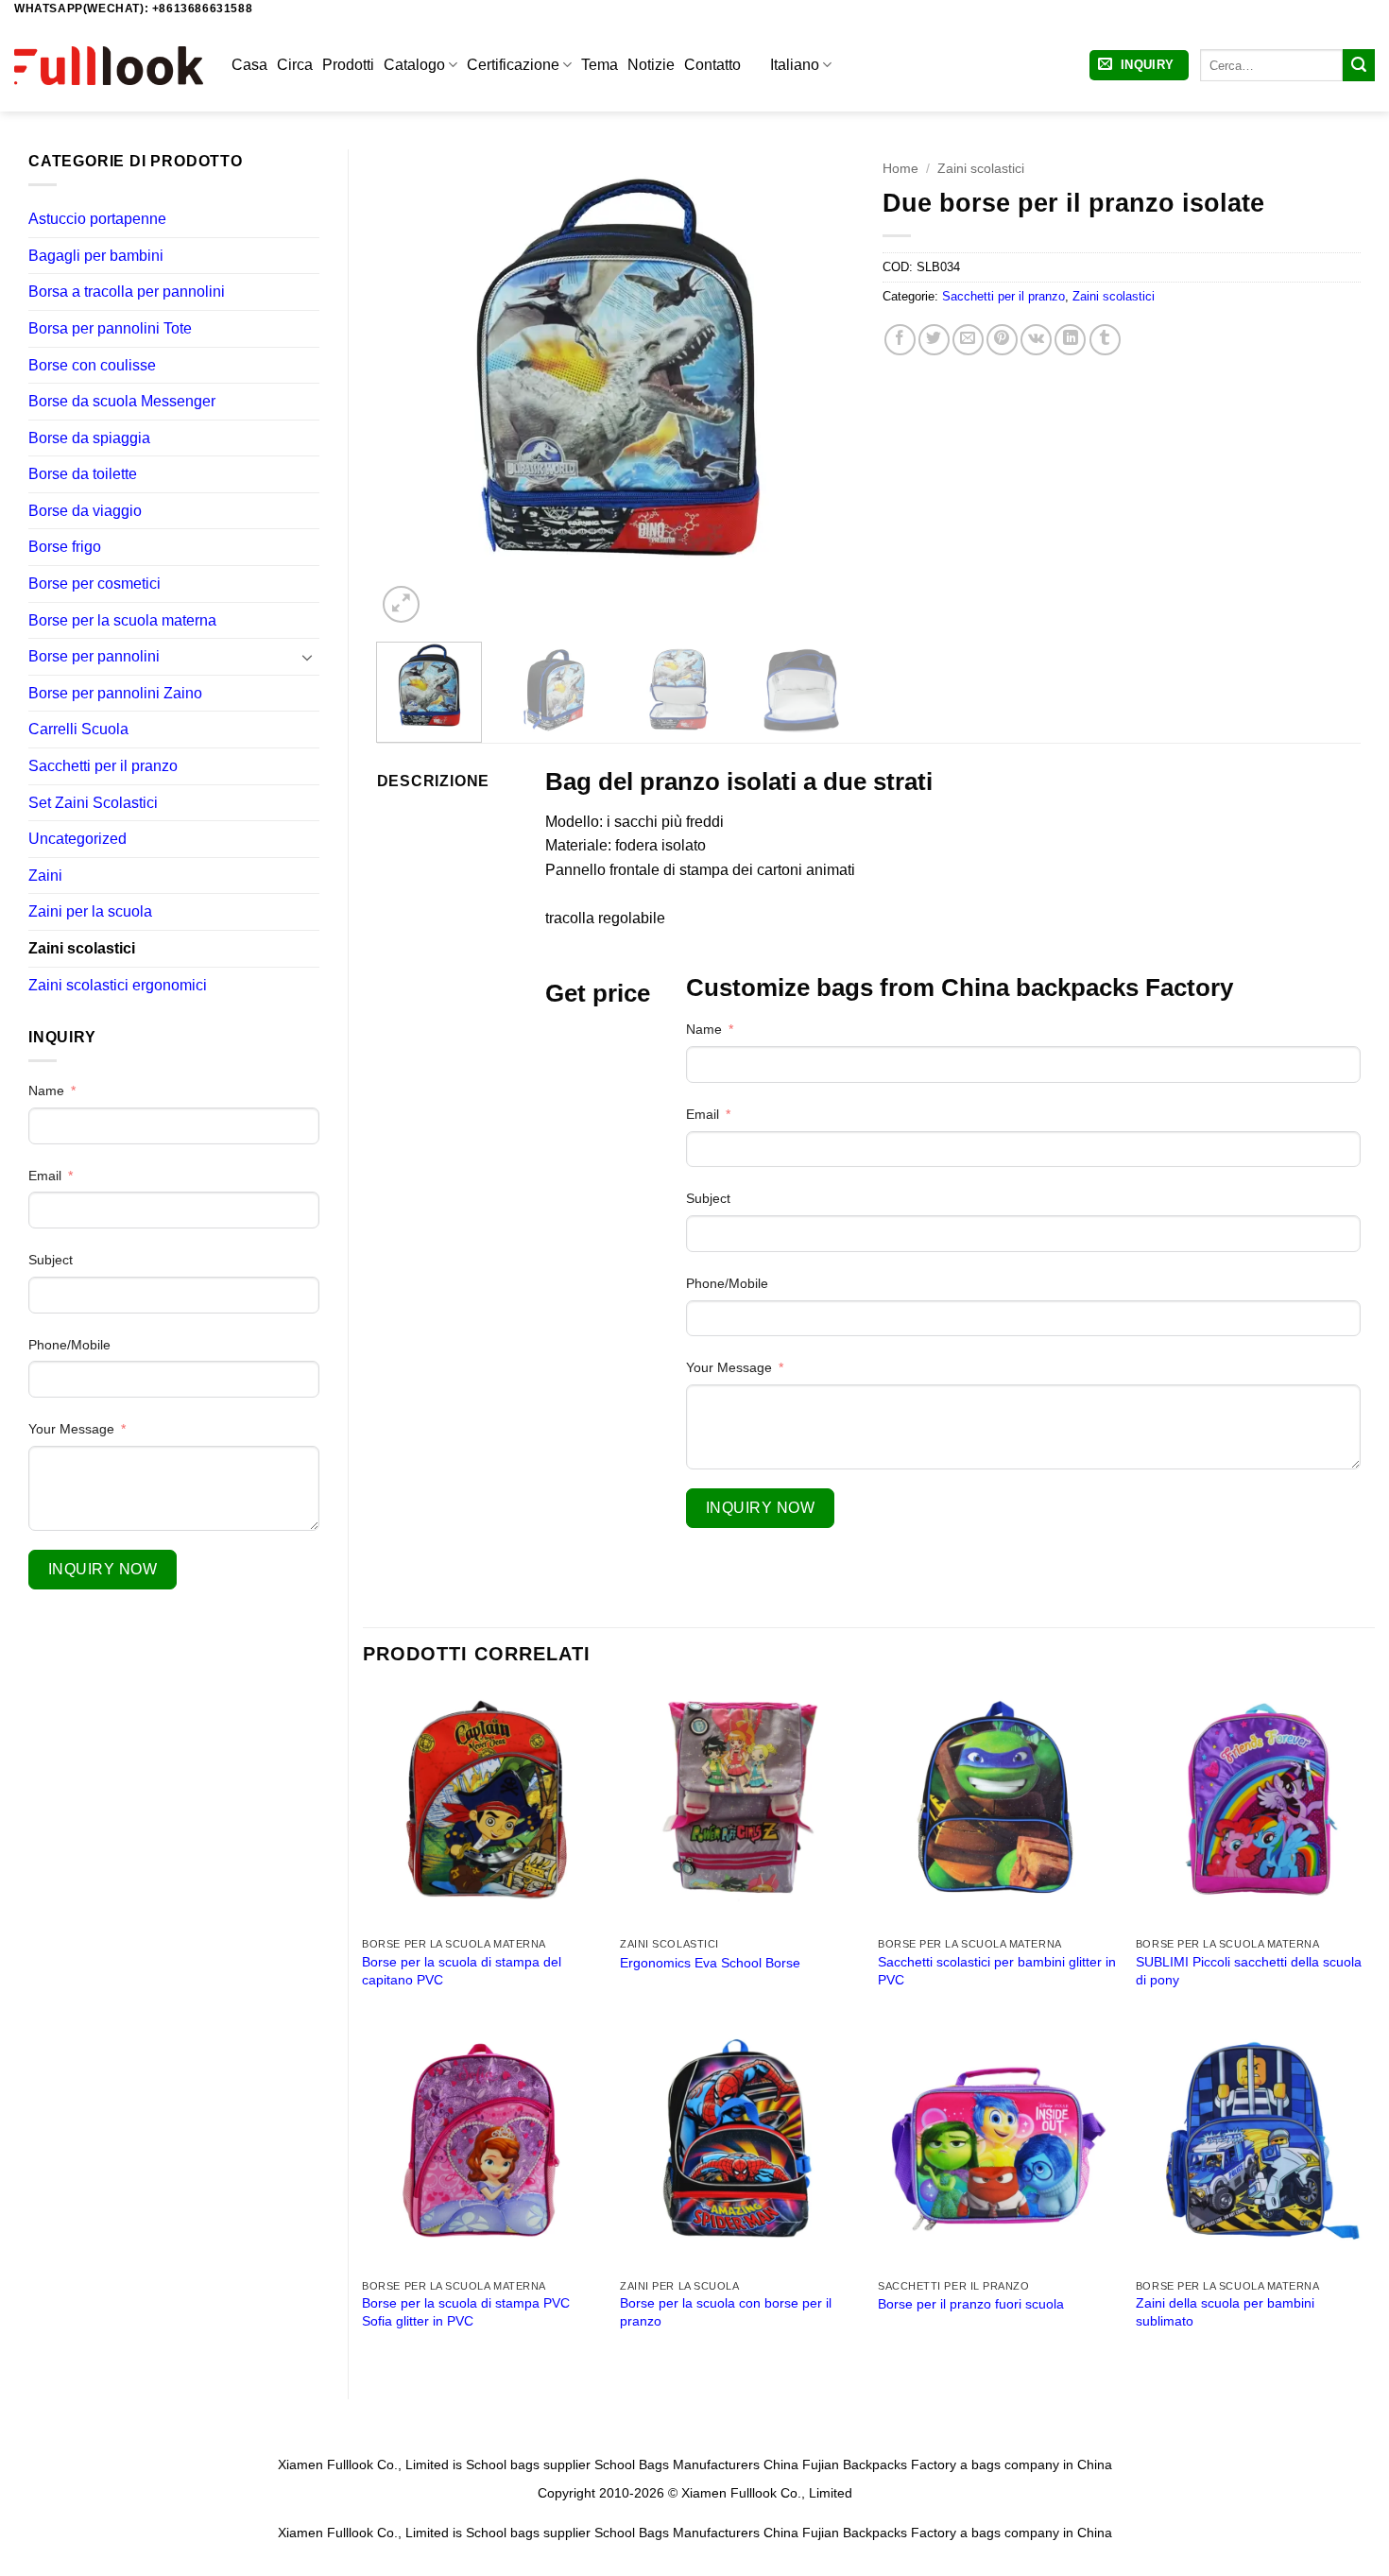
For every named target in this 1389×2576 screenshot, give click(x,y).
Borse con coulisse (92, 365)
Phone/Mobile (69, 1345)
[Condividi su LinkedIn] (1070, 340)
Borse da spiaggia (89, 438)
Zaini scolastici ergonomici (118, 985)
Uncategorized (77, 839)
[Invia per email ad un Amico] (968, 340)
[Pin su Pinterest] (1002, 340)
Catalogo (414, 65)
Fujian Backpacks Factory (879, 2464)
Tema (600, 65)
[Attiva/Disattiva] (308, 657)
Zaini (45, 876)
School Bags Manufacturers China (696, 2464)
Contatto (712, 65)
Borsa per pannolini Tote (110, 328)
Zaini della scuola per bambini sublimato (1225, 2312)
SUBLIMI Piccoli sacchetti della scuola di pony (1249, 1971)
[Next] (821, 388)
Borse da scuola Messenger (122, 401)
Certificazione (513, 65)
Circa (295, 65)
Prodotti (348, 65)
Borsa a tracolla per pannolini (127, 292)
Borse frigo (65, 547)
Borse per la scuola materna (122, 620)
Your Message (71, 1429)
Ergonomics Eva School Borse (710, 1963)
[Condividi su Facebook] (900, 340)
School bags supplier (528, 2464)
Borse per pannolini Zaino (115, 693)
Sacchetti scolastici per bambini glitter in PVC (997, 1971)
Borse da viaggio (85, 511)
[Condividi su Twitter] (934, 340)
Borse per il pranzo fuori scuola (971, 2304)
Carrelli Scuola (78, 729)
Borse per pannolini (94, 656)
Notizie (651, 65)
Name (46, 1091)
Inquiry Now (103, 1569)
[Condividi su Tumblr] (1105, 340)
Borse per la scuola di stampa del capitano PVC (462, 1971)
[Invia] (1359, 65)
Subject (51, 1260)
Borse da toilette (83, 474)
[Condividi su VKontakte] (1036, 340)
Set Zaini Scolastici (93, 803)
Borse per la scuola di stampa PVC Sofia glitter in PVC (466, 2312)
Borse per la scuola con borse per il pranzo (726, 2312)
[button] (1139, 66)
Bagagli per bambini (96, 256)
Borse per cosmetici (94, 584)
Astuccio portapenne (97, 219)
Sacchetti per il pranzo (103, 766)
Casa (249, 65)
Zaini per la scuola (90, 911)
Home (900, 169)
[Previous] (410, 388)
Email (45, 1176)
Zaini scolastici (82, 948)
